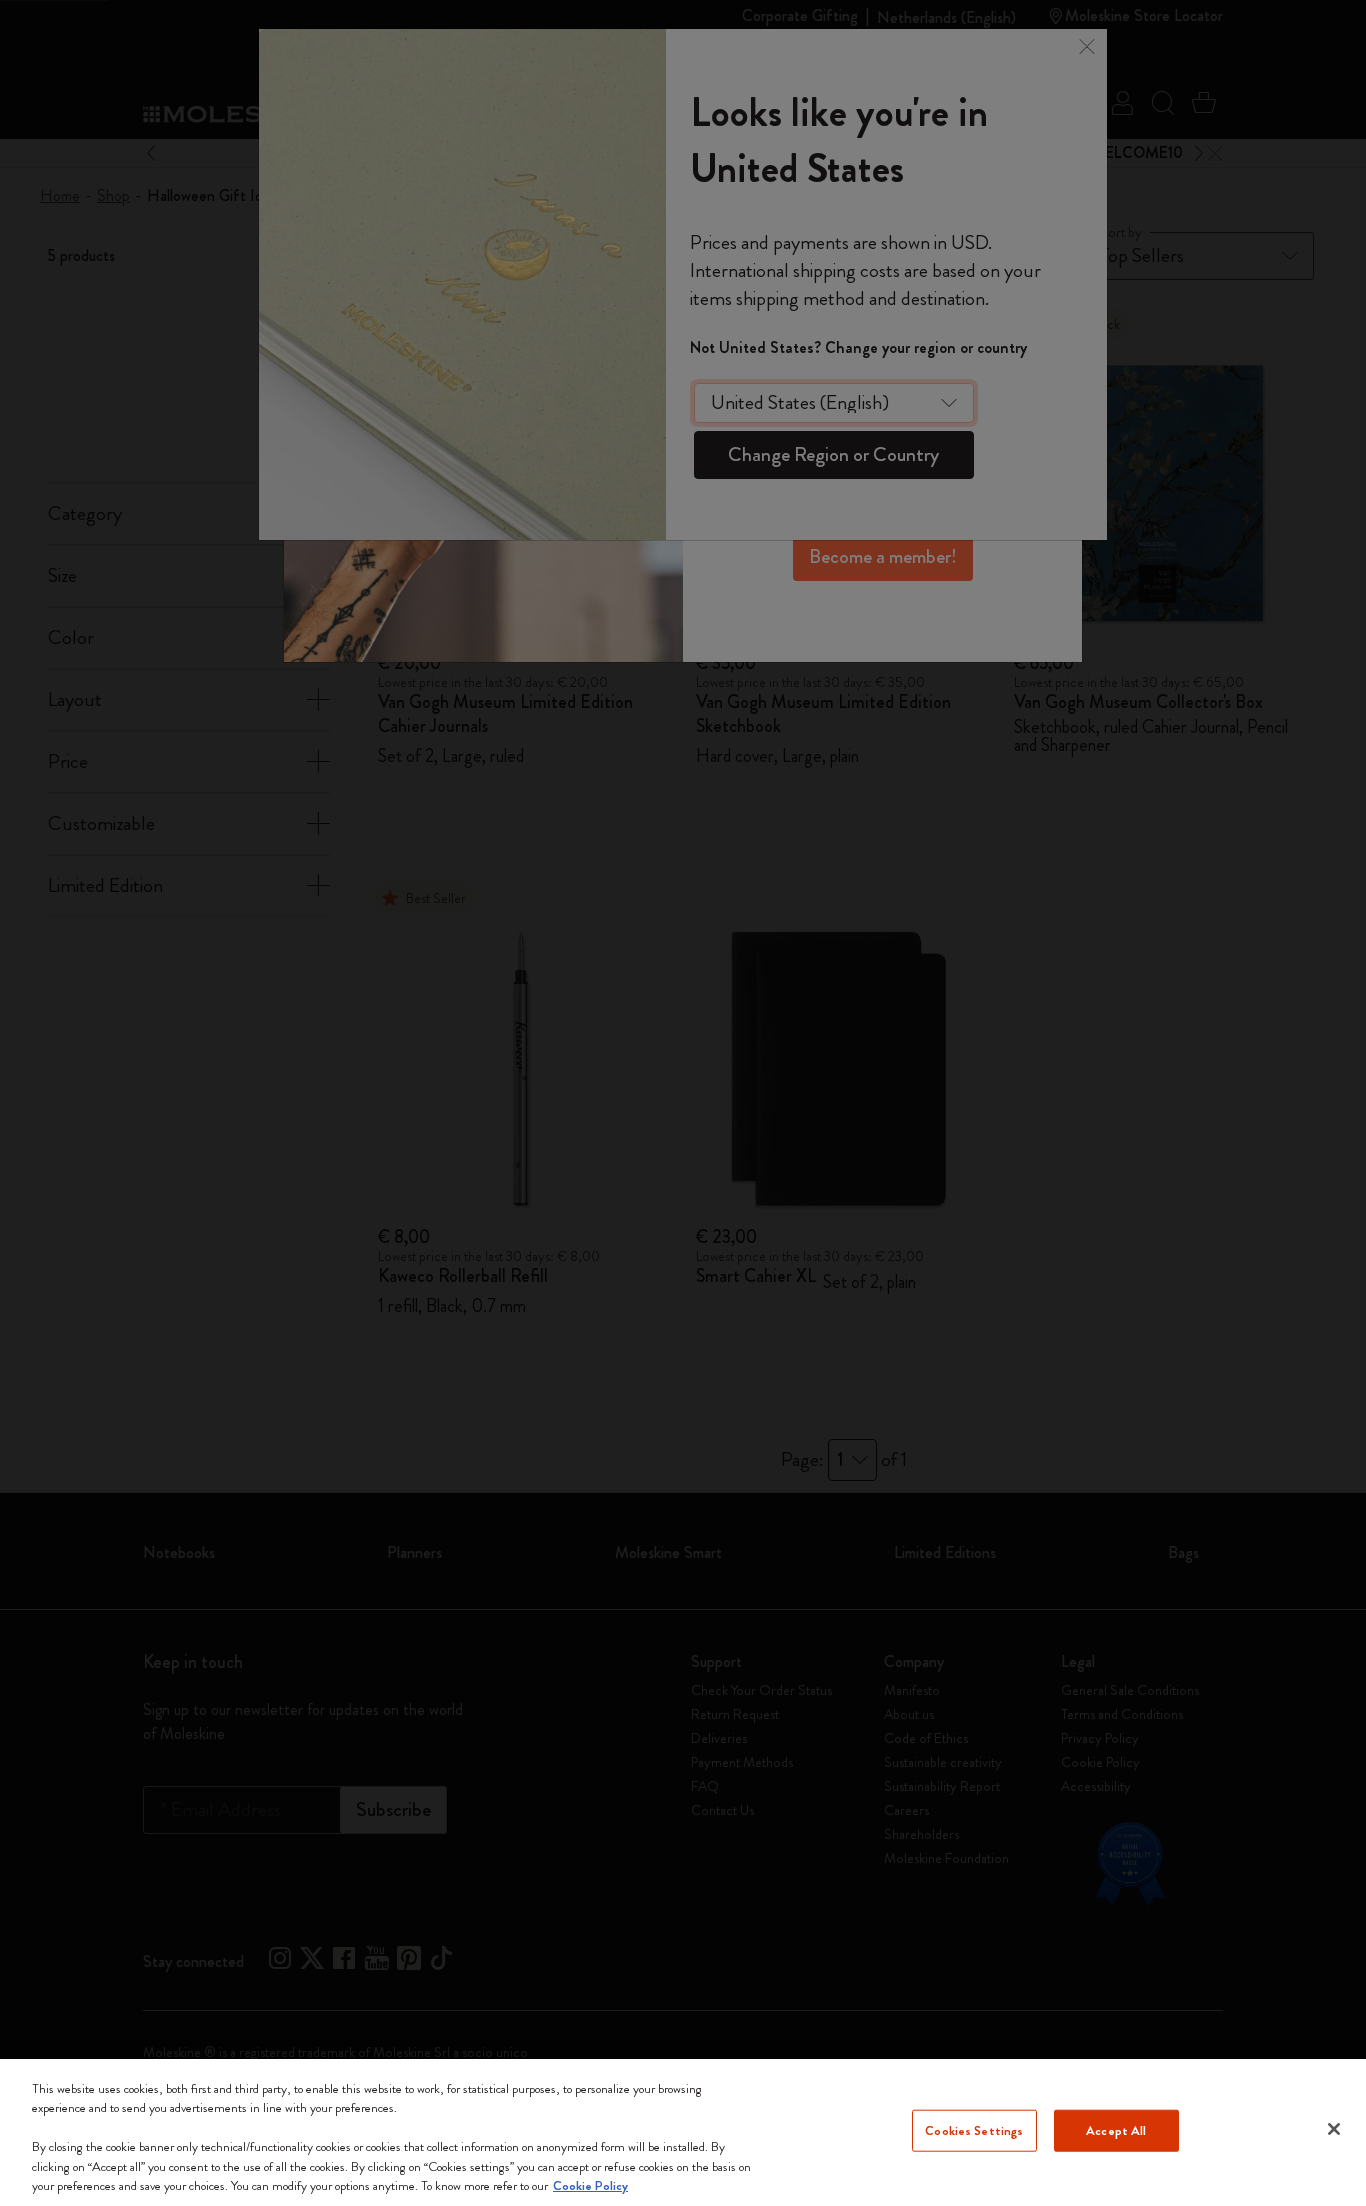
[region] (683, 2132)
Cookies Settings (974, 2130)
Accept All (1116, 2130)
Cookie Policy (590, 2185)
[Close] (1334, 2129)
